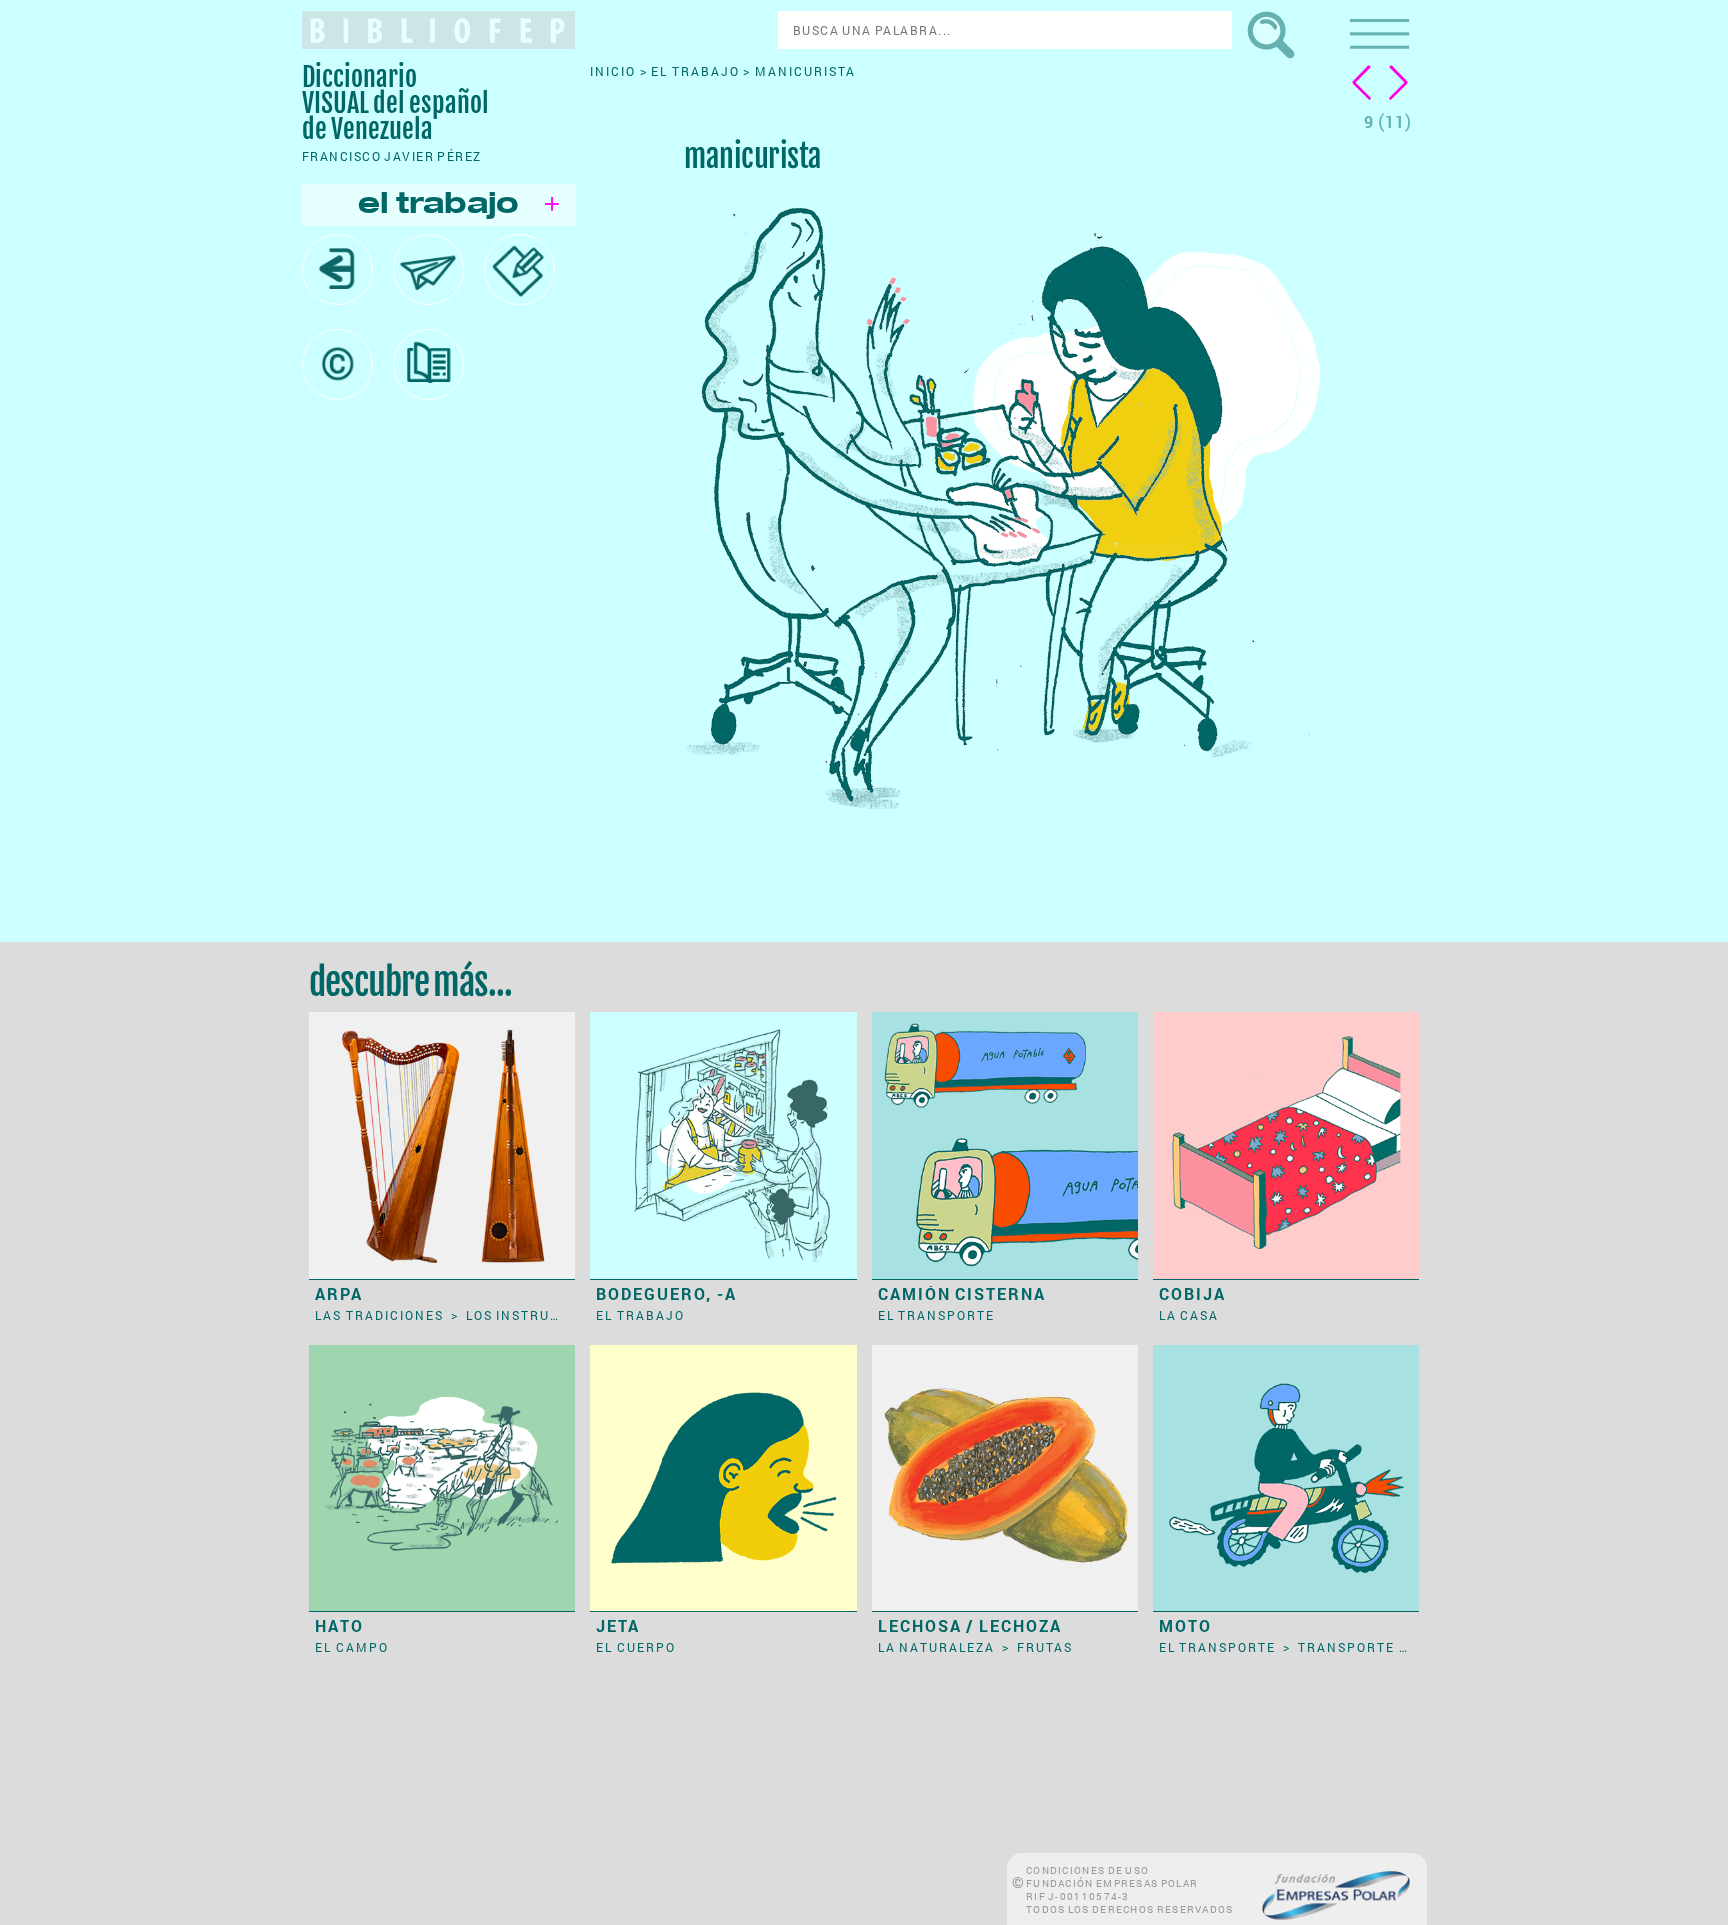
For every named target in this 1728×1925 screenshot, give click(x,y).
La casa (1189, 1315)
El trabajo (697, 71)
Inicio (615, 71)
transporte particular (1394, 1647)
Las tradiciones (381, 1315)
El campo (352, 1647)
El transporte (937, 1315)
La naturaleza (938, 1647)
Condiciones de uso (1087, 1870)
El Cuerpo (636, 1647)
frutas (1045, 1647)
